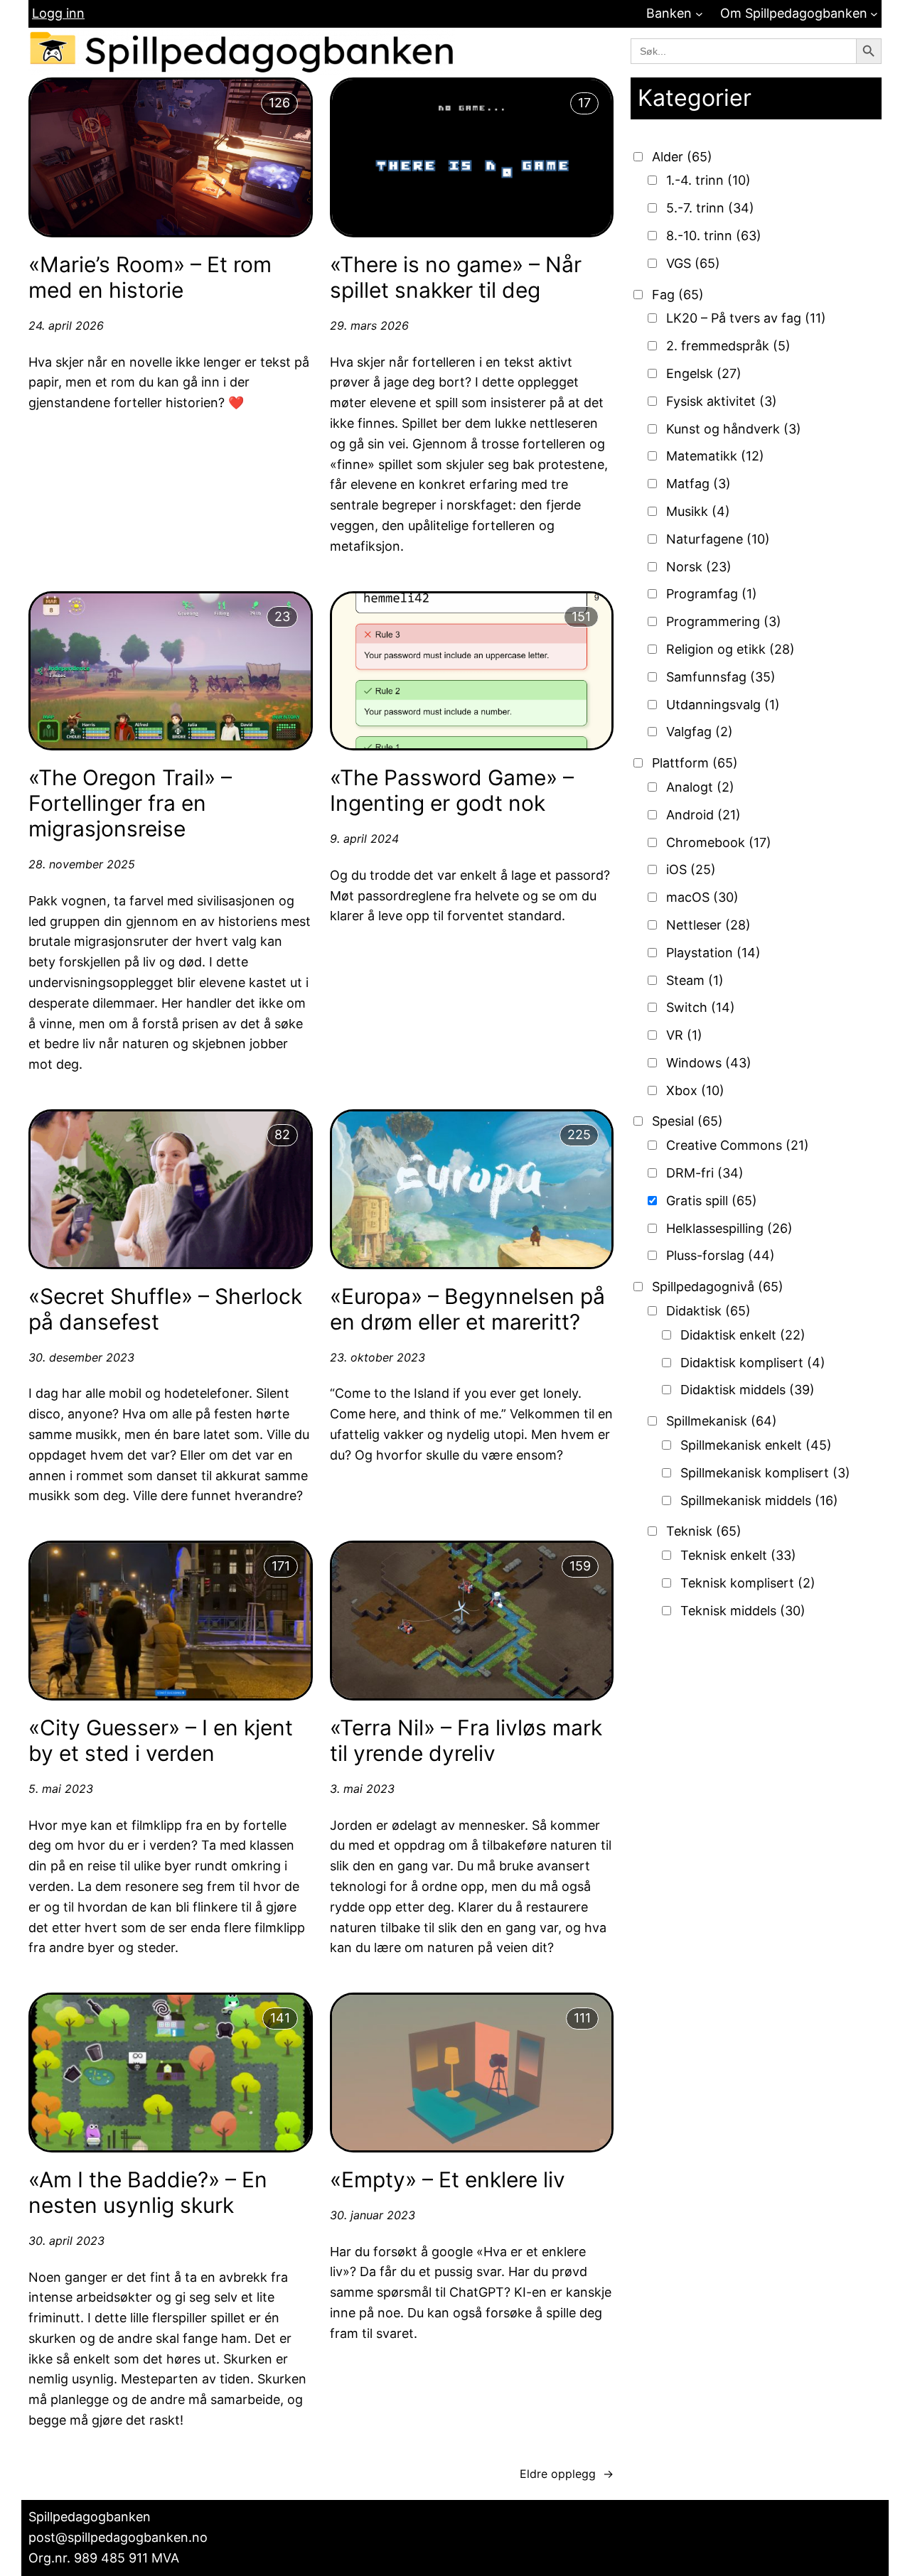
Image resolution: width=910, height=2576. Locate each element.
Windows (709, 1063)
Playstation (713, 953)
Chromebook (719, 842)
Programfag (712, 594)
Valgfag (700, 732)
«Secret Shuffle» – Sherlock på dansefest (165, 1309)
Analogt (700, 787)
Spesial (687, 1121)
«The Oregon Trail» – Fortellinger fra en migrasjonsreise (130, 803)
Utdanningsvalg (723, 705)
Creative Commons (738, 1145)
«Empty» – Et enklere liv (448, 2179)
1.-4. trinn (708, 180)
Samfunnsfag (721, 677)
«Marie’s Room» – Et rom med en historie (150, 277)
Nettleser (708, 925)
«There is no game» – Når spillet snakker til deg (456, 277)
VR (684, 1035)
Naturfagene (718, 539)
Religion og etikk (730, 649)
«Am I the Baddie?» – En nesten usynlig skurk (148, 2192)
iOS (691, 869)
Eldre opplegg (567, 2474)
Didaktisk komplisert (753, 1363)
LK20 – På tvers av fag (746, 318)
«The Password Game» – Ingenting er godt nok (452, 790)
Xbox (695, 1090)
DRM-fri (705, 1173)
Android (703, 815)
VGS (693, 263)
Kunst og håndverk (734, 429)
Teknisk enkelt (738, 1555)
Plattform (695, 763)
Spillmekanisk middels (759, 1500)
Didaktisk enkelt (743, 1335)
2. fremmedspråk (728, 346)
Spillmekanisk (722, 1421)
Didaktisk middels (748, 1390)
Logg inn (58, 13)
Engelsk (704, 373)
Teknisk (704, 1531)
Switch (701, 1007)
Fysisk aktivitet (722, 401)
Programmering (724, 621)
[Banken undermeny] (699, 14)
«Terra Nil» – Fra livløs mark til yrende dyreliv (466, 1740)
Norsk (699, 567)
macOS (702, 897)
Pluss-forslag (721, 1255)
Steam (695, 980)
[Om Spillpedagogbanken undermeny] (874, 14)
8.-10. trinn (714, 236)
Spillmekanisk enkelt (756, 1445)
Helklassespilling (729, 1228)
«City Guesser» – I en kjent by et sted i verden (161, 1740)
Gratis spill (712, 1201)
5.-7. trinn (710, 208)
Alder (682, 157)
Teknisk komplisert (748, 1583)
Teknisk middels (743, 1611)
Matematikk (715, 456)
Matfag (698, 484)
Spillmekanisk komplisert (765, 1473)
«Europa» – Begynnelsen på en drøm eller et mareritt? (467, 1309)
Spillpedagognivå (718, 1287)
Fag (678, 295)
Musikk (698, 511)
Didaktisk (708, 1311)
